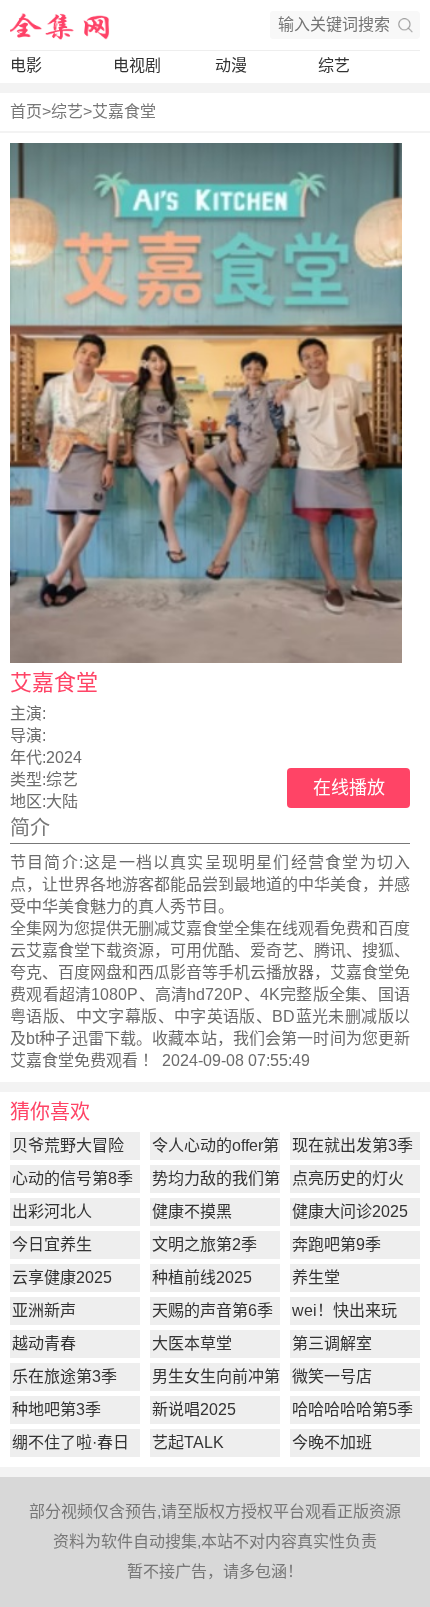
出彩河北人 (52, 1211)
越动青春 (44, 1343)
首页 (26, 111)
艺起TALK (188, 1442)
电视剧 (137, 65)
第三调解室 (332, 1343)
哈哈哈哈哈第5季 (352, 1409)
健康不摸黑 (192, 1211)
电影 (26, 65)
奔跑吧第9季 (336, 1244)
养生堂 (316, 1277)
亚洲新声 (44, 1310)
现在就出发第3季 (352, 1145)
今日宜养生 (52, 1244)
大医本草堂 (192, 1343)
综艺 (334, 65)
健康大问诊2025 (350, 1211)
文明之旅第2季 (204, 1244)
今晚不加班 (332, 1442)
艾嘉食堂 (124, 111)
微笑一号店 (332, 1376)
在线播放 (349, 788)
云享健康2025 (62, 1277)
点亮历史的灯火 (348, 1178)
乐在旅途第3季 (64, 1376)
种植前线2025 (202, 1277)
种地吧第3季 (56, 1409)
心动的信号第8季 (72, 1178)
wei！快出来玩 (344, 1310)
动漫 (231, 65)
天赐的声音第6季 (212, 1310)
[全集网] (60, 25)
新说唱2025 (194, 1409)
